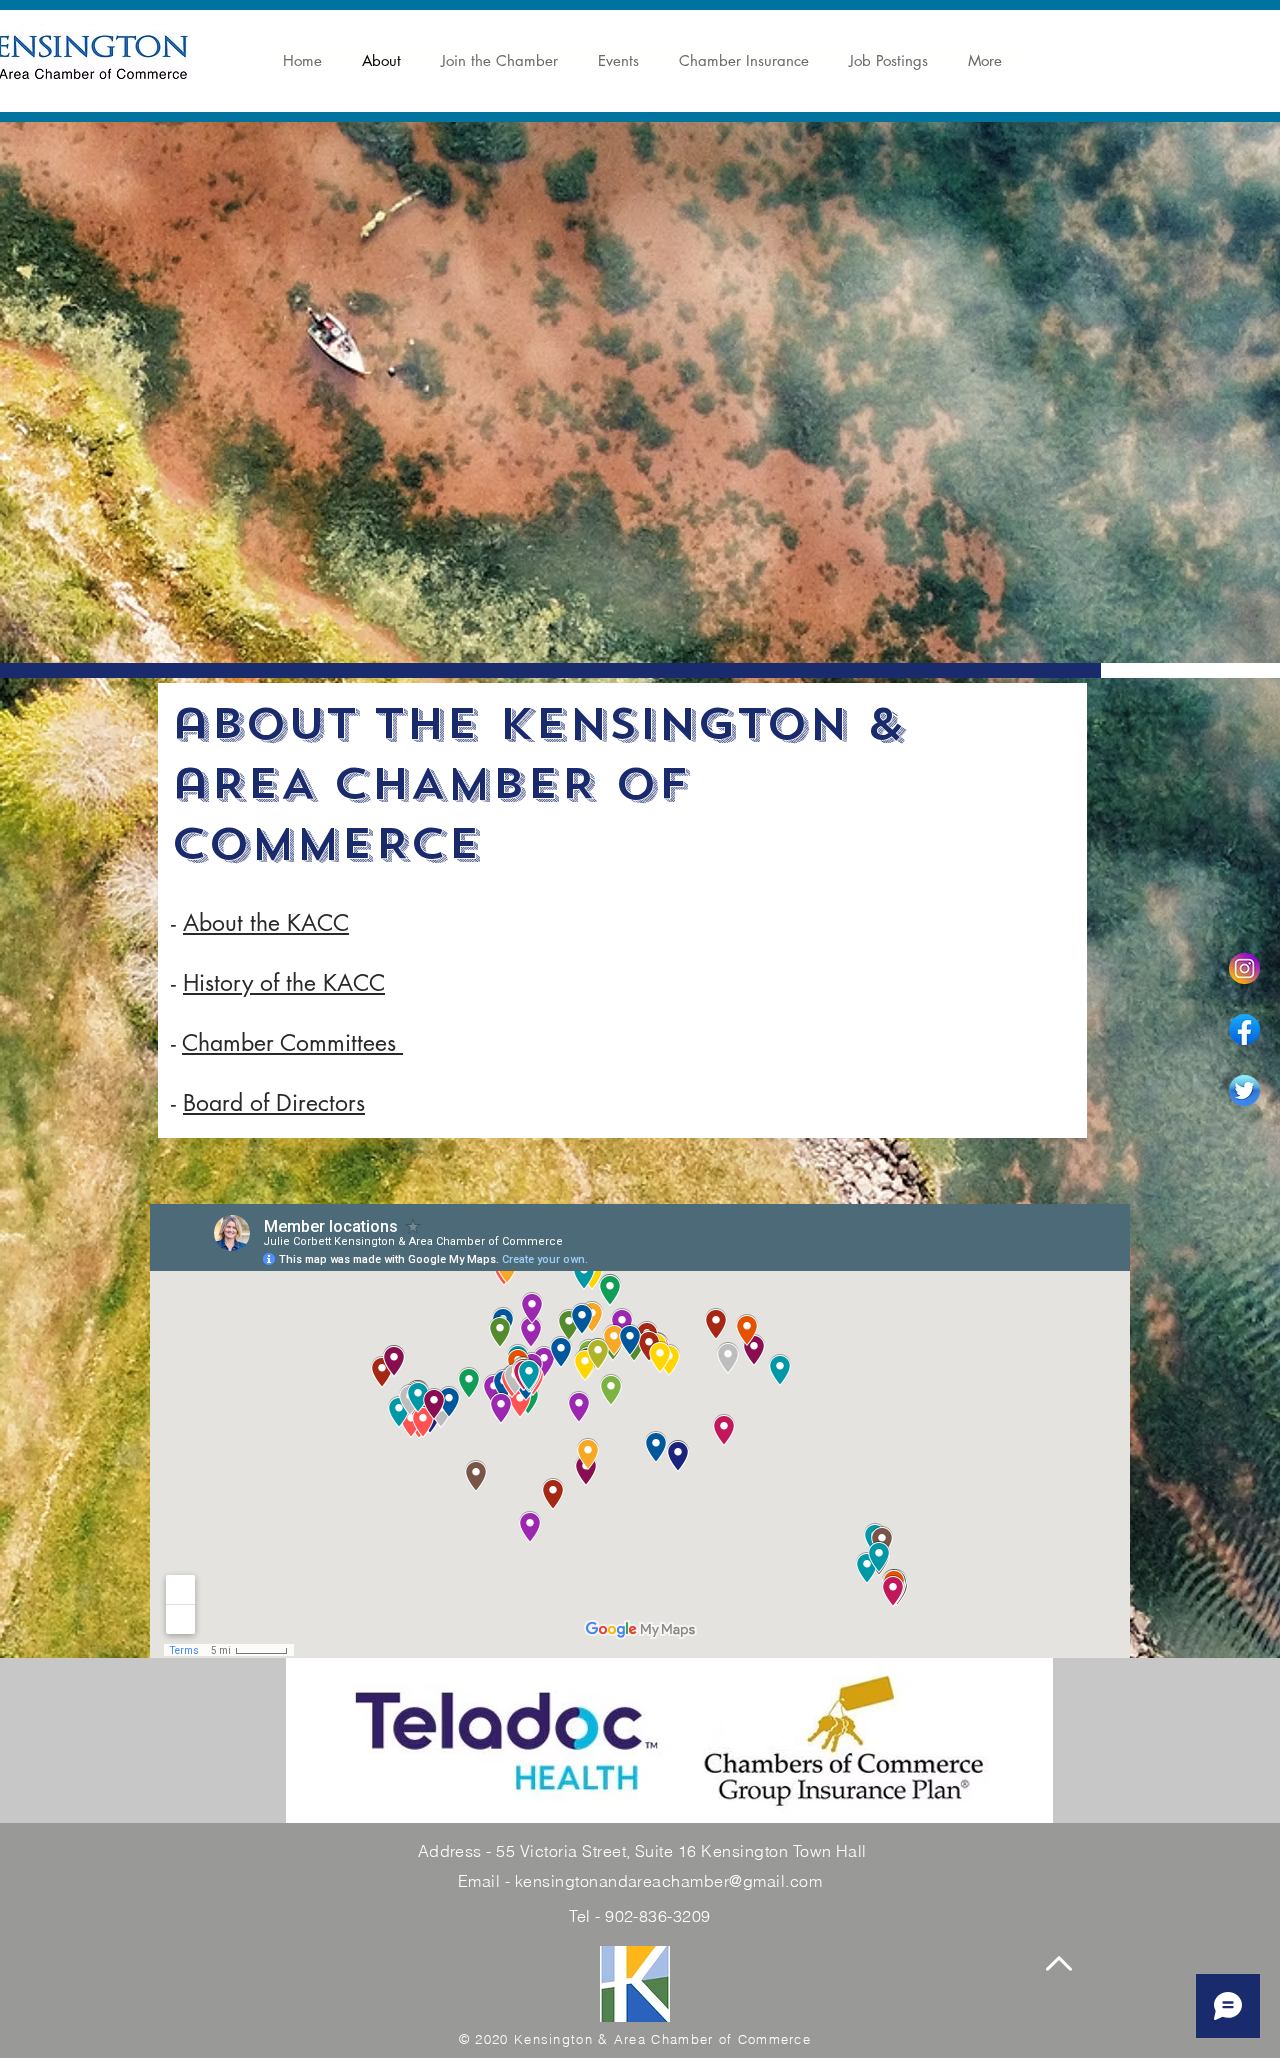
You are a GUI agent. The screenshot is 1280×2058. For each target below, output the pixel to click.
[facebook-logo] (1244, 1029)
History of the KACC (284, 983)
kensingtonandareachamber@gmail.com (668, 1881)
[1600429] (1244, 968)
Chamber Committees (292, 1043)
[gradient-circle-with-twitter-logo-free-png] (1244, 1090)
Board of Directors (274, 1103)
